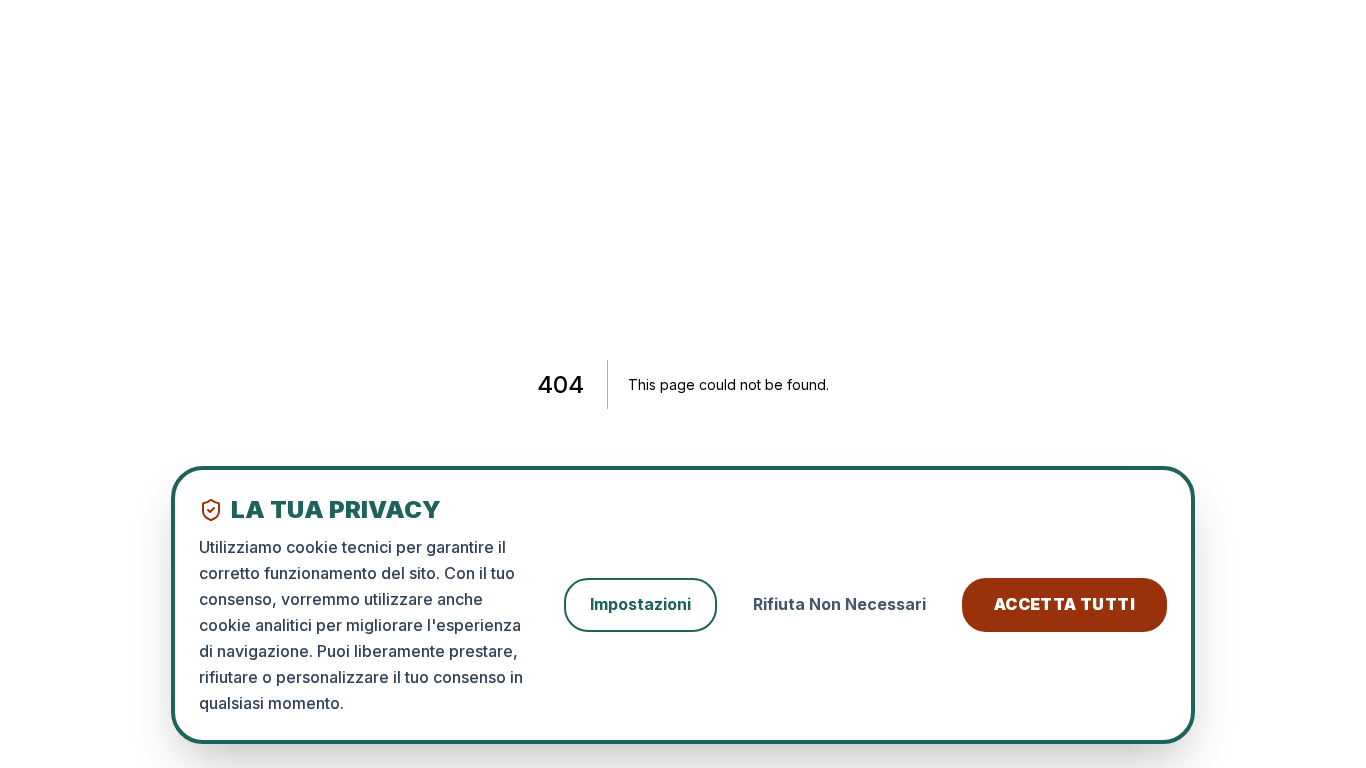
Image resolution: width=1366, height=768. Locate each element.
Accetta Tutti (1064, 604)
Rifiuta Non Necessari (839, 604)
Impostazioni (640, 604)
